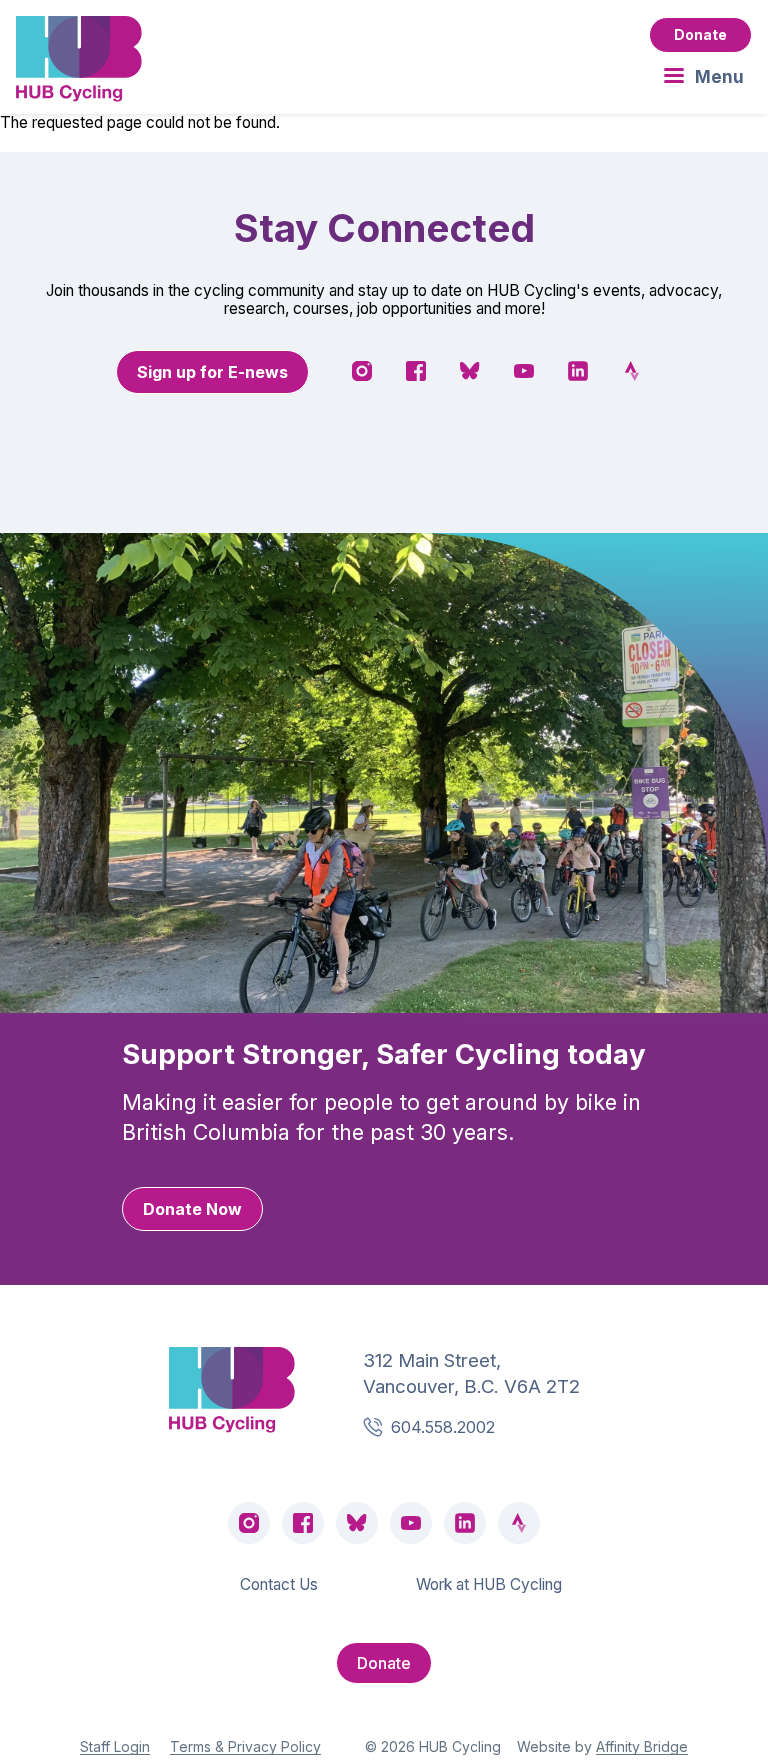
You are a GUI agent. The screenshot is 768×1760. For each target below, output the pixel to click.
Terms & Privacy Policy (245, 1746)
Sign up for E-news (212, 372)
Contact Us (279, 1584)
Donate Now (192, 1209)
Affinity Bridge (642, 1746)
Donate (700, 34)
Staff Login (115, 1746)
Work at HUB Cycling (489, 1584)
